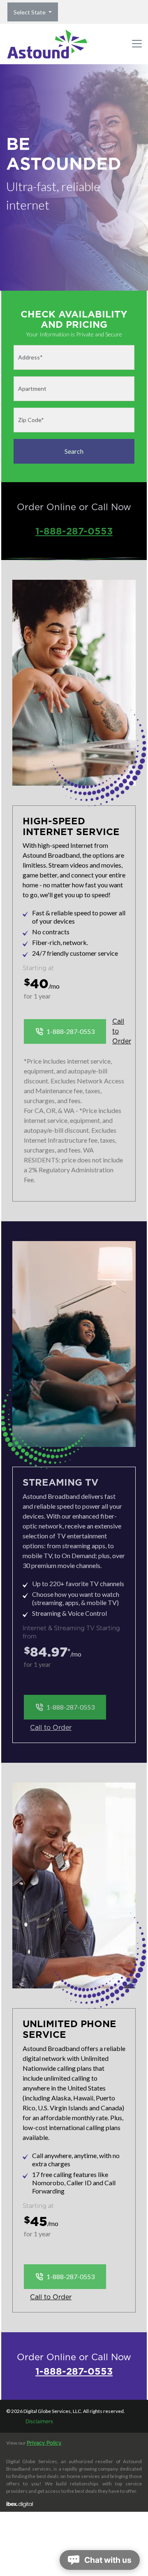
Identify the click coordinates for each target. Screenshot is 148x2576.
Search (74, 451)
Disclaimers (39, 2422)
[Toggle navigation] (137, 44)
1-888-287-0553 (74, 531)
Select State (30, 12)
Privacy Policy (44, 2443)
